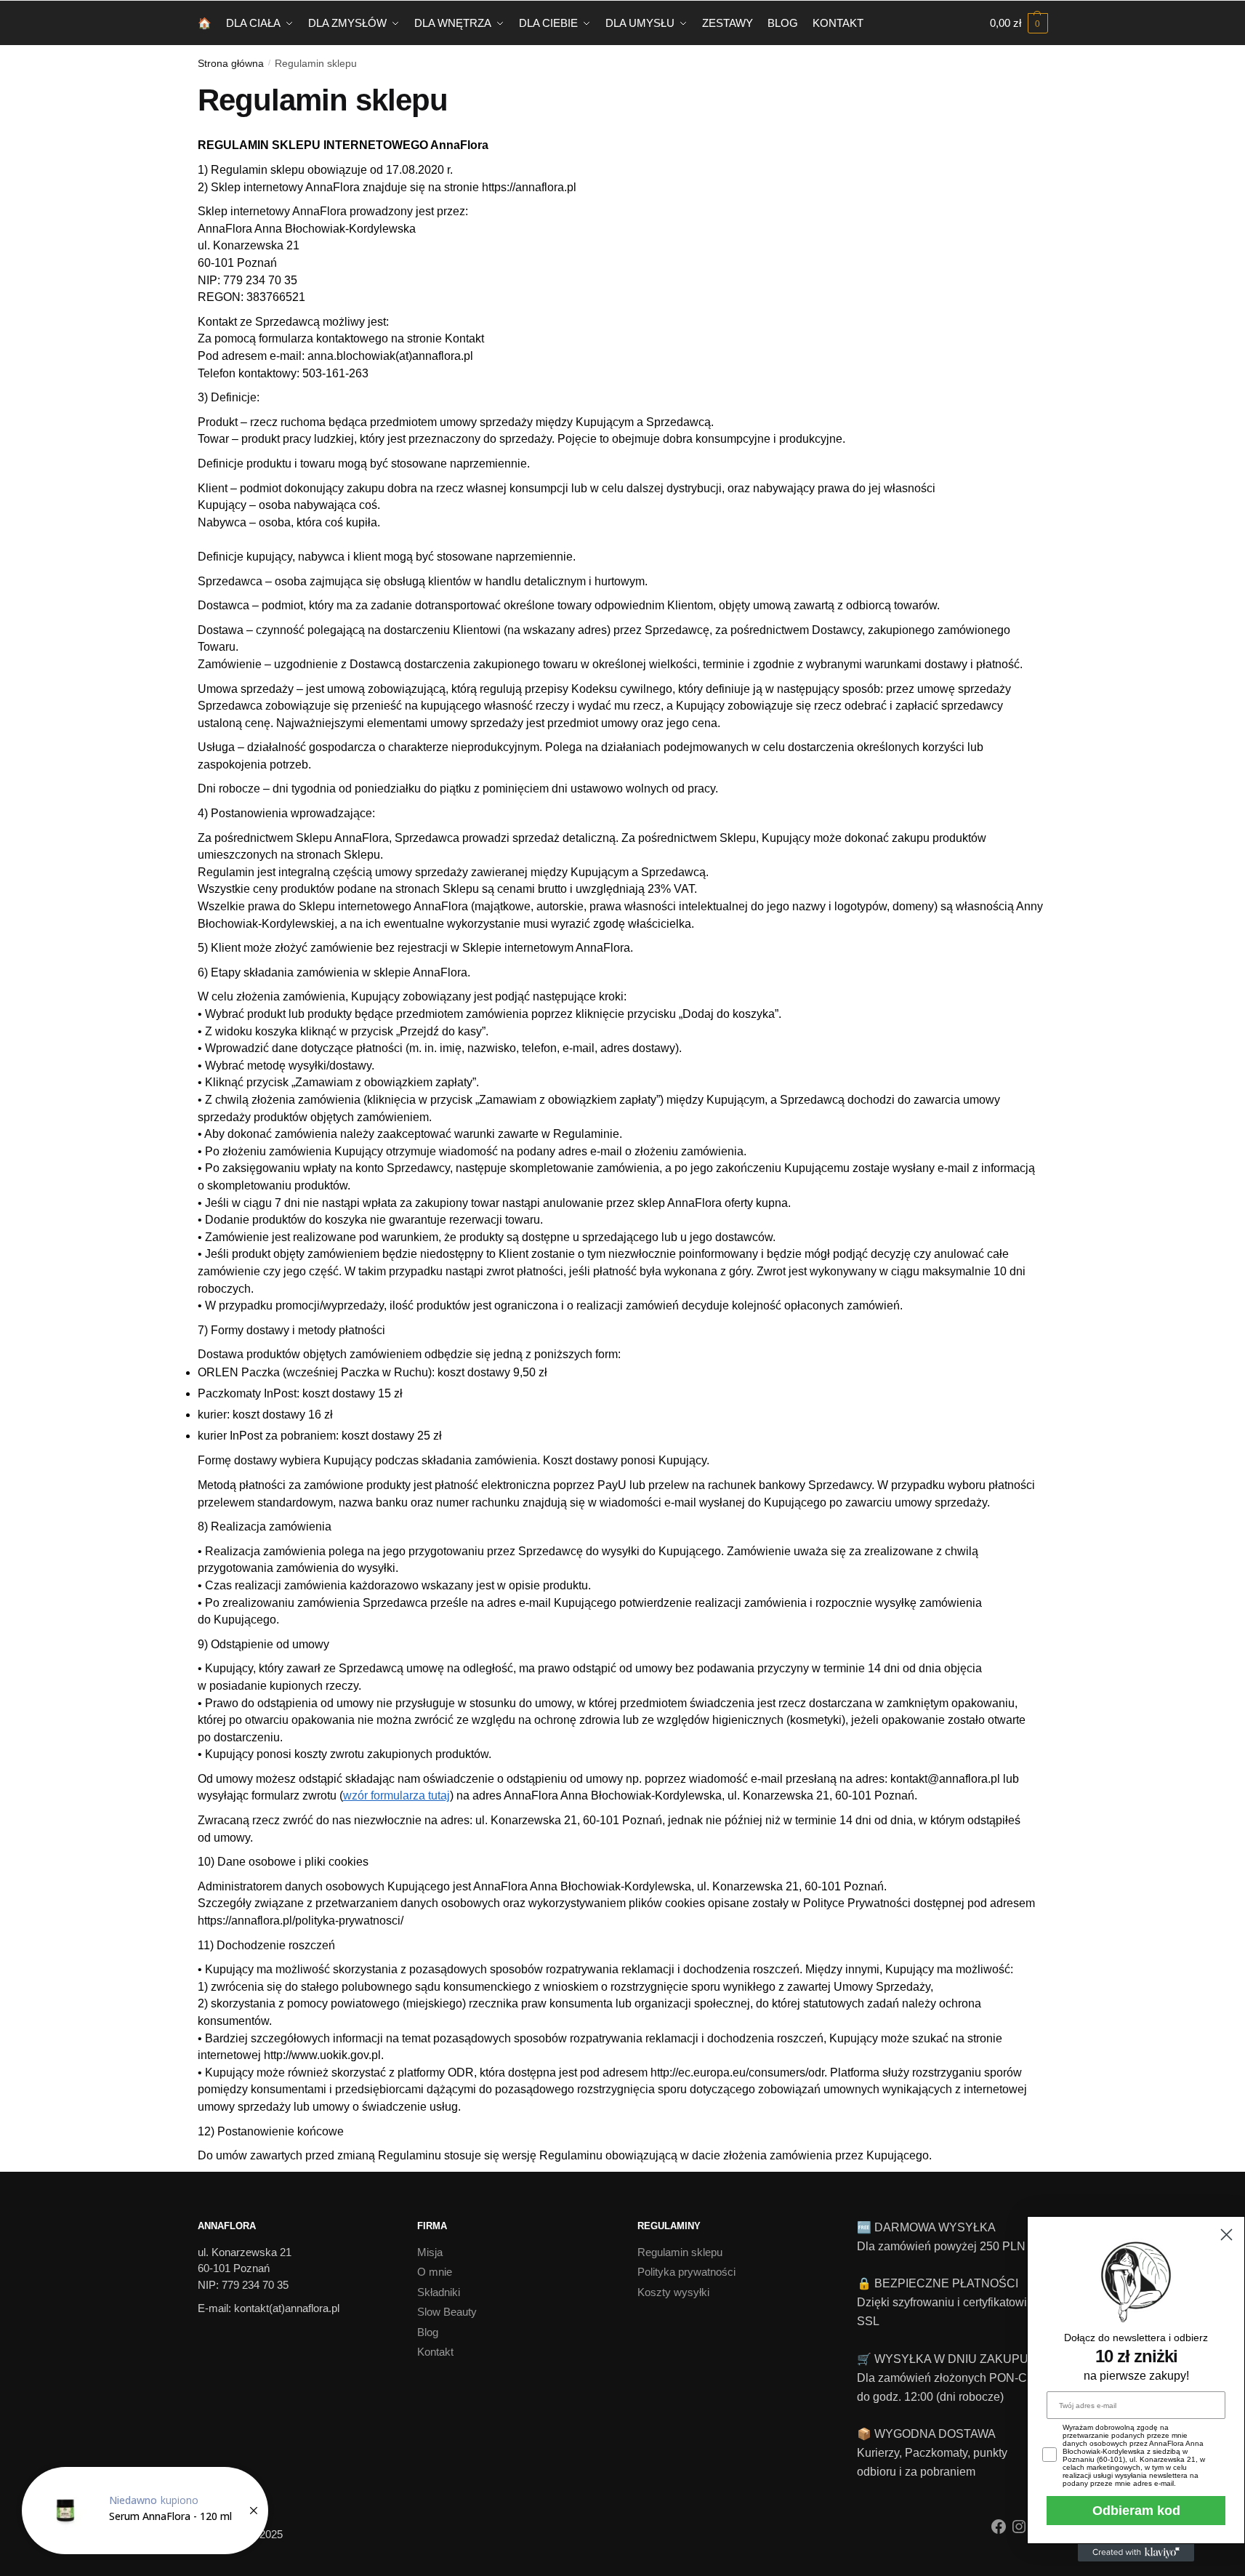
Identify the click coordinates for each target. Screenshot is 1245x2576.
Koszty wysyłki (673, 2292)
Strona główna (231, 63)
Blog (428, 2332)
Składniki (439, 2292)
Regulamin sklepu (680, 2252)
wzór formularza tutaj (396, 1795)
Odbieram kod (1136, 2511)
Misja (430, 2252)
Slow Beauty (447, 2312)
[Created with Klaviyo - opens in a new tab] (1136, 2553)
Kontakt (435, 2352)
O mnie (435, 2272)
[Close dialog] (1226, 2235)
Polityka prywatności (686, 2272)
